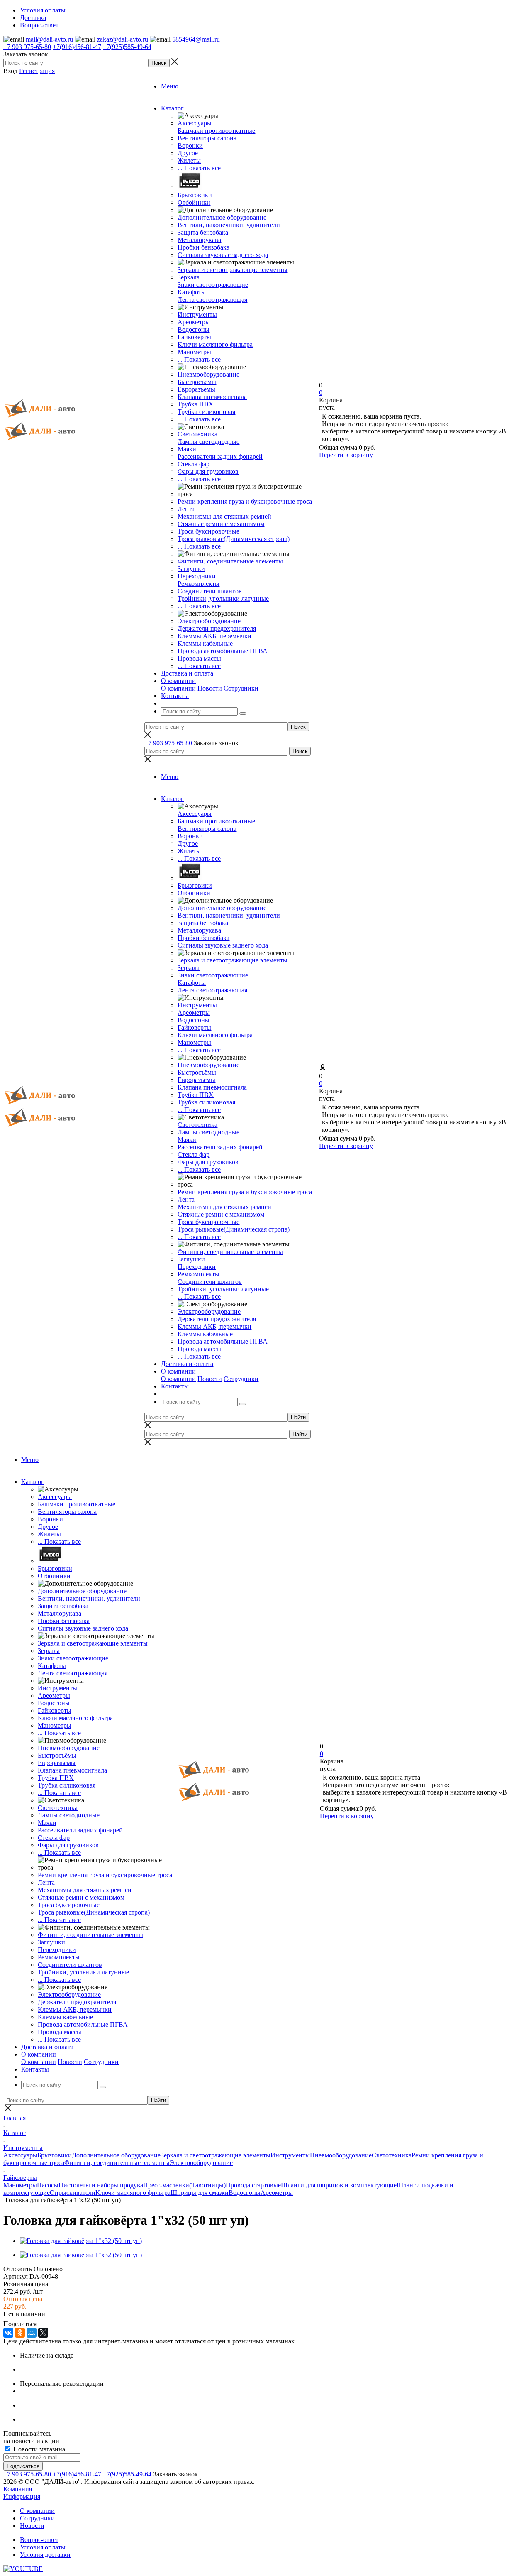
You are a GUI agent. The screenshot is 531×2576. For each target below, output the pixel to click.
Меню (170, 86)
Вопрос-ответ (39, 2540)
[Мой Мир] (32, 2333)
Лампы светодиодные (208, 442)
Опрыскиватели (73, 2193)
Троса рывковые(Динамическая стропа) (234, 539)
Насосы (48, 2185)
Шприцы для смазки (200, 2193)
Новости (210, 688)
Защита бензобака (203, 232)
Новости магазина (38, 2449)
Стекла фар (194, 464)
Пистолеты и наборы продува (101, 2185)
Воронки (190, 146)
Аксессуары (195, 123)
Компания (18, 2489)
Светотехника (197, 434)
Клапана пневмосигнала (212, 397)
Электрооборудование (209, 621)
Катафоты (192, 292)
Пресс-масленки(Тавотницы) (184, 2185)
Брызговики (195, 195)
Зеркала (189, 277)
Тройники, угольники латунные (223, 599)
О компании (178, 688)
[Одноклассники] (20, 2333)
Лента (186, 509)
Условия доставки (45, 2555)
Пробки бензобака (203, 247)
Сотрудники (241, 688)
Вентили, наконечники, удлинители (229, 225)
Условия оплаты (43, 2547)
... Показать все (199, 168)
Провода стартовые (253, 2185)
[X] (43, 2333)
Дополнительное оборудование (222, 217)
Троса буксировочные (208, 531)
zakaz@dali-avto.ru (123, 39)
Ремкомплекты (199, 584)
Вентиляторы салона (207, 138)
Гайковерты (194, 337)
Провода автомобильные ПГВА (223, 651)
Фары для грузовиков (208, 471)
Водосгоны (194, 329)
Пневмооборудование (208, 374)
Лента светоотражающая (212, 300)
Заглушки (191, 569)
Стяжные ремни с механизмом (221, 524)
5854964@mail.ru (196, 39)
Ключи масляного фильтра (215, 344)
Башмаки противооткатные (216, 131)
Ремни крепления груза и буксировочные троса (245, 501)
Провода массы (199, 658)
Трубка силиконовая (206, 412)
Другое (188, 153)
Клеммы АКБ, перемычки (214, 636)
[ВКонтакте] (8, 2333)
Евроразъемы (196, 389)
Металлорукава (199, 240)
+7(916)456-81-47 (77, 47)
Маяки (187, 449)
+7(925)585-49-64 (127, 47)
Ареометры (194, 322)
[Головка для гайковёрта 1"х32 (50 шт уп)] (81, 2241)
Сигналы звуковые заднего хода (223, 255)
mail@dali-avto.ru (49, 39)
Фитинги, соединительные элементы (230, 561)
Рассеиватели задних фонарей (220, 457)
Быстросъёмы (197, 382)
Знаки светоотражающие (213, 285)
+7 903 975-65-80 (27, 47)
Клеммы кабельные (205, 643)
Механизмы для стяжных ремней (224, 516)
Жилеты (189, 160)
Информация (22, 2496)
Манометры (194, 352)
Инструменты (197, 315)
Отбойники (194, 202)
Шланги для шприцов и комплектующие (339, 2185)
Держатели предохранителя (217, 628)
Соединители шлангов (210, 591)
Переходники (197, 576)
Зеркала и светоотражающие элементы (233, 270)
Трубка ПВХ (196, 404)
